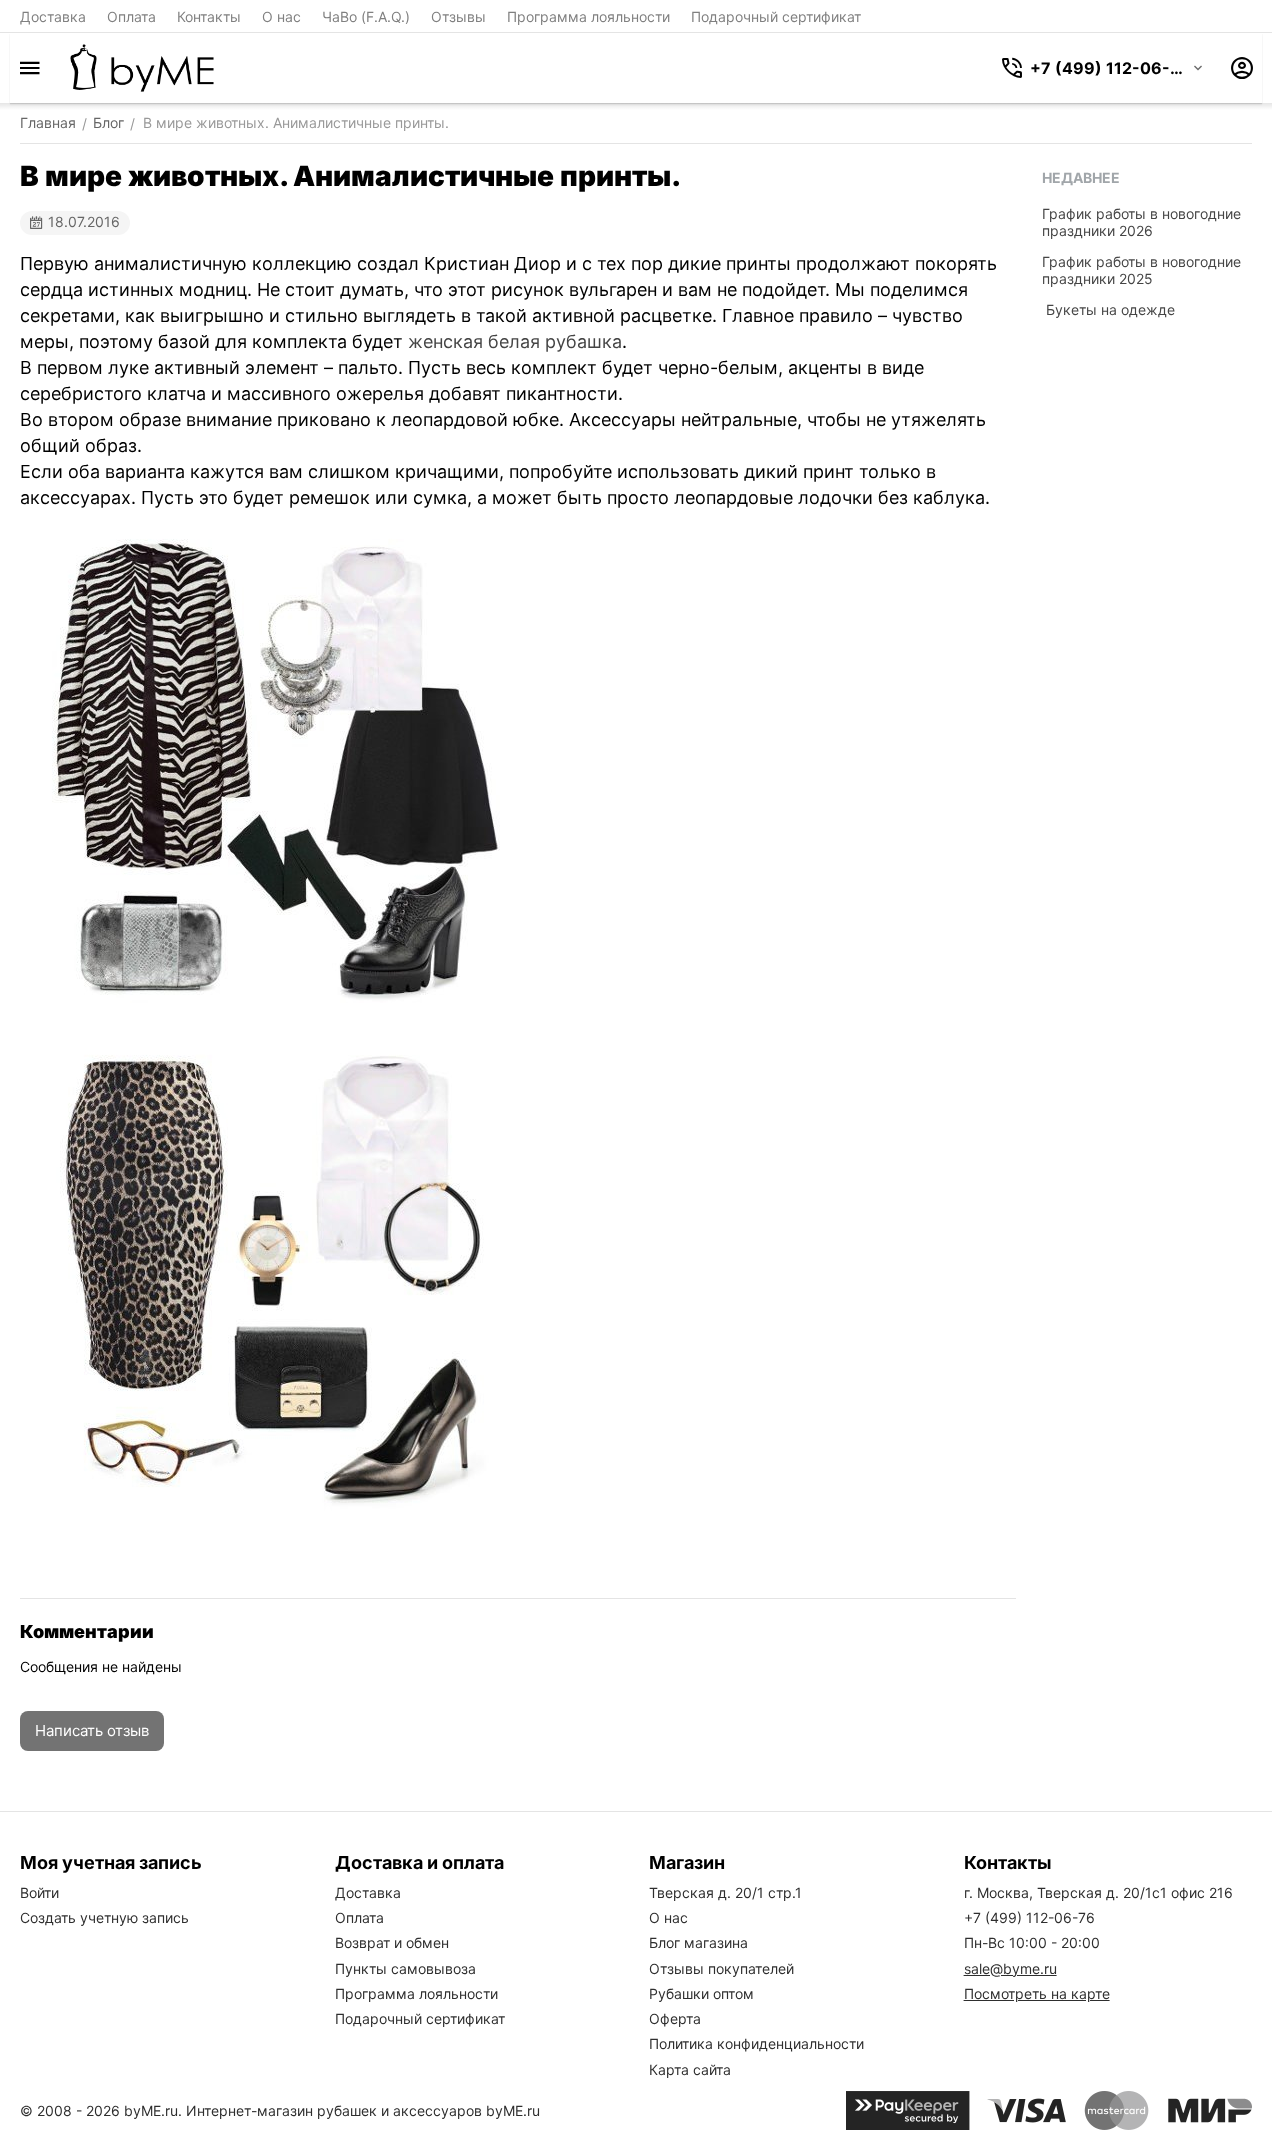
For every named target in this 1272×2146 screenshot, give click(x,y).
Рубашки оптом (701, 1993)
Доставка (53, 16)
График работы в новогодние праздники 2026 (1141, 222)
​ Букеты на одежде (1108, 309)
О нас (281, 16)
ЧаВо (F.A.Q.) (366, 16)
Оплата (131, 16)
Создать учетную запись (104, 1917)
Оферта (675, 2018)
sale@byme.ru (1010, 1968)
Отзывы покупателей (721, 1968)
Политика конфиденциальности (756, 2043)
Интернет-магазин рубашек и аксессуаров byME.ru (363, 2110)
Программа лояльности (588, 16)
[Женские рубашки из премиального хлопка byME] (142, 68)
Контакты (209, 16)
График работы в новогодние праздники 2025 (1141, 270)
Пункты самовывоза (405, 1968)
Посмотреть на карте (1037, 1993)
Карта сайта (690, 2069)
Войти (39, 1892)
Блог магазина (698, 1942)
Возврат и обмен (392, 1942)
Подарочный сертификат (776, 16)
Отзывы (458, 16)
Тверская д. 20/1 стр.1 (725, 1892)
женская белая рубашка (515, 341)
